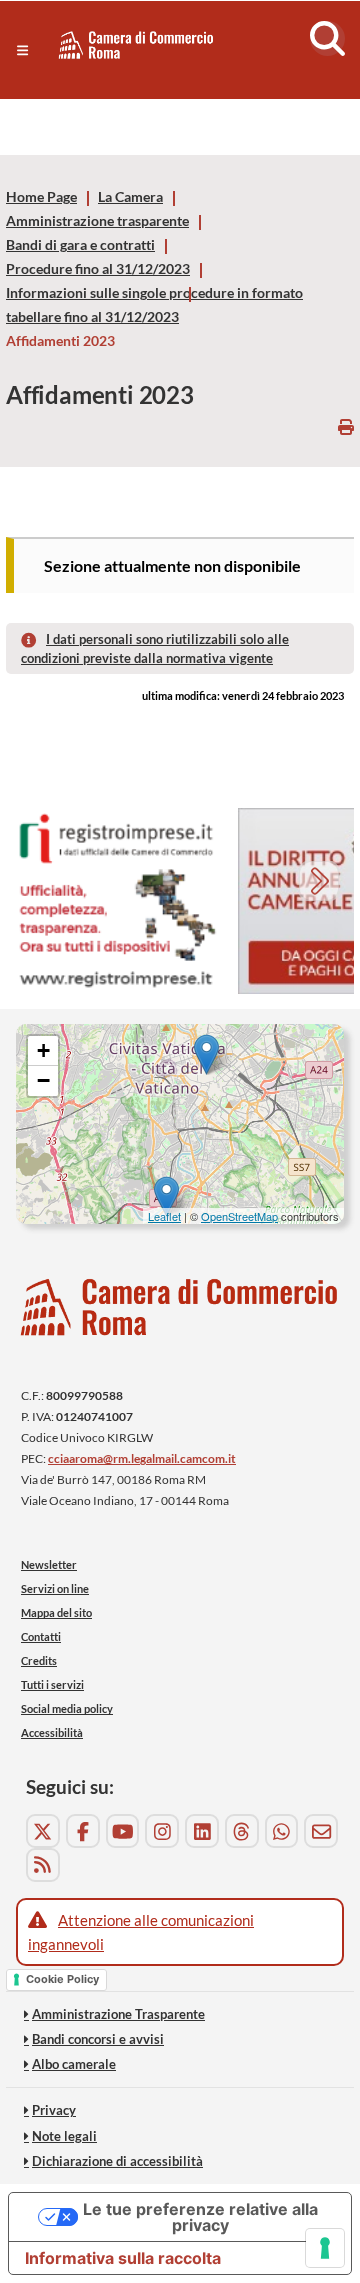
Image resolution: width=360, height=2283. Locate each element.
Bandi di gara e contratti (80, 245)
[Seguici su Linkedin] (202, 1831)
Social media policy (67, 1708)
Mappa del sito (56, 1612)
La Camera (130, 197)
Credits (39, 1660)
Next (321, 883)
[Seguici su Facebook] (83, 1831)
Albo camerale (74, 2064)
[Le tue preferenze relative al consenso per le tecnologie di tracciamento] (325, 2248)
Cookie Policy (62, 1979)
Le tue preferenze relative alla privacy (200, 2217)
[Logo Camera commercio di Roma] (180, 1307)
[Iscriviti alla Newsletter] (321, 1831)
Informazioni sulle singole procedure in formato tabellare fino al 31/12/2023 (154, 305)
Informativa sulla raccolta (123, 2258)
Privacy (54, 2110)
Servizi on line (55, 1588)
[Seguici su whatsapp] (282, 1831)
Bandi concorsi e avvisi (98, 2039)
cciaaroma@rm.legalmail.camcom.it (142, 1458)
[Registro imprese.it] (116, 901)
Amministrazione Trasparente (118, 2014)
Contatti (41, 1636)
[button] (22, 50)
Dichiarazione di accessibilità (117, 2161)
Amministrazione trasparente (97, 221)
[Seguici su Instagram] (162, 1831)
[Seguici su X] (43, 1831)
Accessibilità (52, 1732)
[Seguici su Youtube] (123, 1831)
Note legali (64, 2136)
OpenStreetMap (239, 1216)
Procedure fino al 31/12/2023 (98, 269)
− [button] (43, 1080)
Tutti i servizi (52, 1684)
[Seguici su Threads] (242, 1831)
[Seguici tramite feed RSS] (43, 1865)
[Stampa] (346, 426)
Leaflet (164, 1216)
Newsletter (49, 1564)
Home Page (41, 197)
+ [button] (43, 1050)
